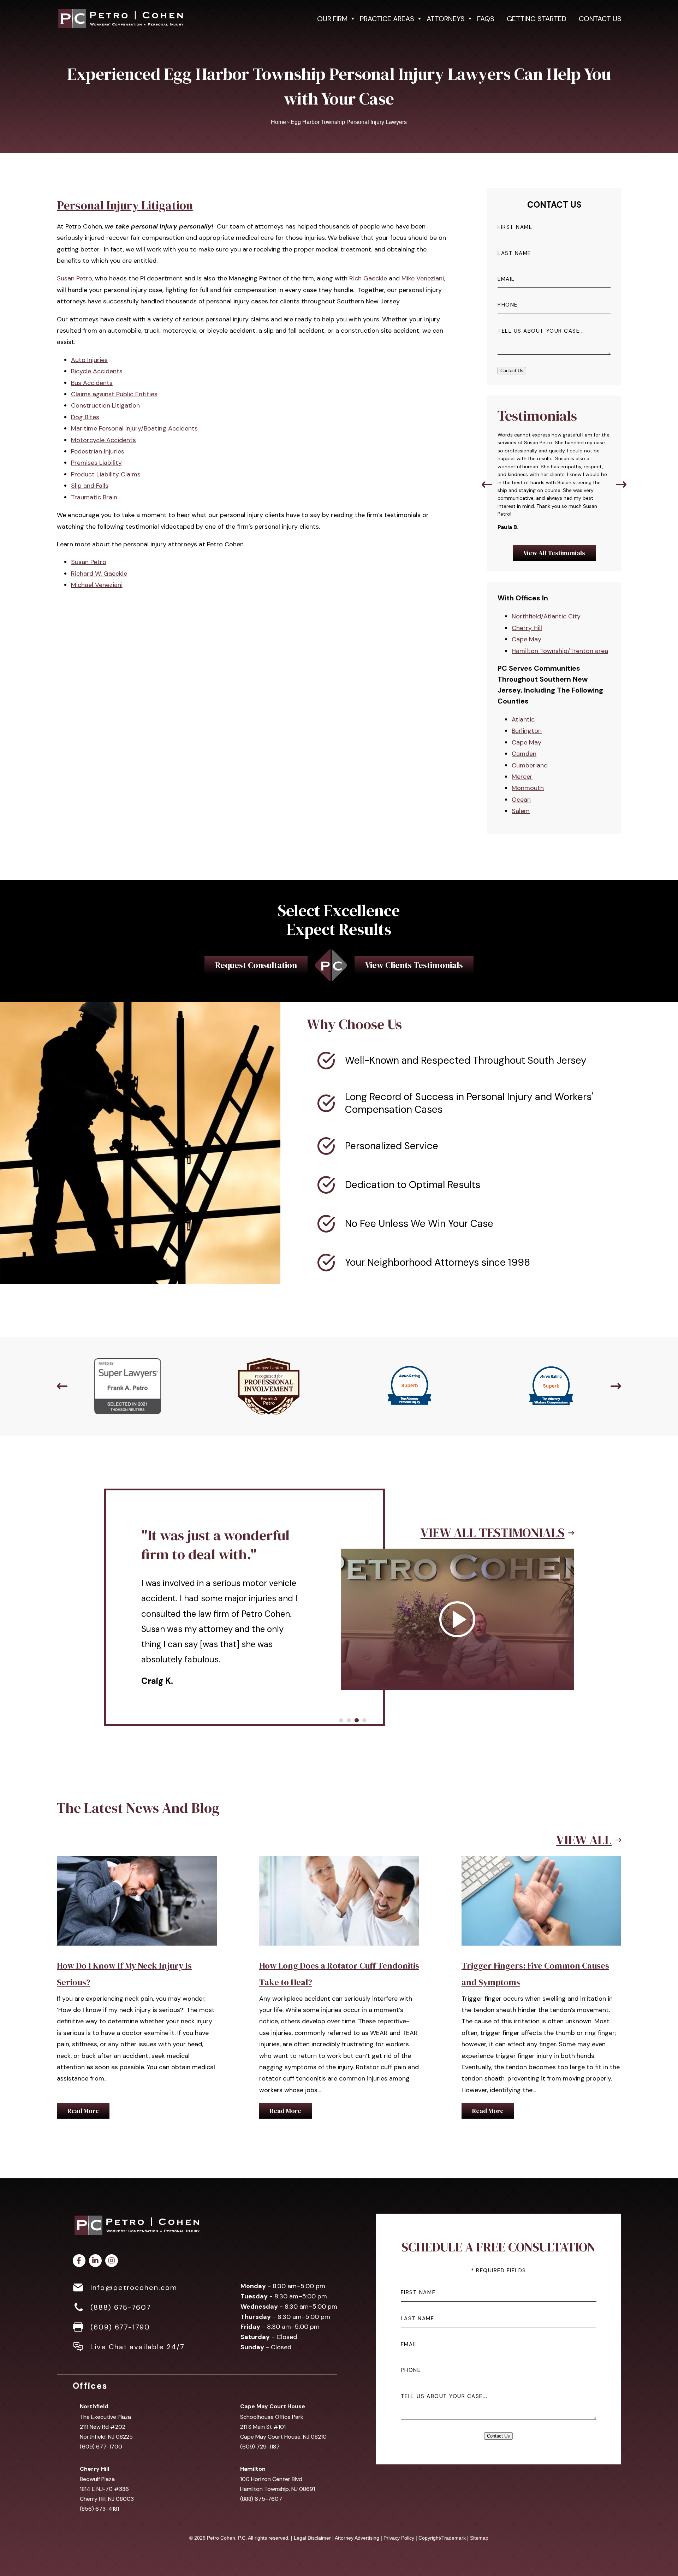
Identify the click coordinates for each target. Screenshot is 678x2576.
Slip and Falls (90, 486)
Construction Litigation (105, 405)
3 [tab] (357, 1720)
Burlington (527, 731)
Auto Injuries (89, 360)
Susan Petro (89, 562)
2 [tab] (349, 1720)
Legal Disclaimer (312, 2538)
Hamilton (253, 2469)
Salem (521, 811)
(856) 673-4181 (99, 2509)
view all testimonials (493, 1510)
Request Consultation (256, 965)
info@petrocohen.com (134, 2287)
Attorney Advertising (357, 2538)
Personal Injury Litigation (125, 205)
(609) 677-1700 (101, 2447)
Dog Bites (85, 417)
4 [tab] (364, 1720)
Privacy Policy (399, 2538)
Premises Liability (96, 463)
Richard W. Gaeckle (99, 574)
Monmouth (528, 788)
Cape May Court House (273, 2406)
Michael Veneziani (97, 585)
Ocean (521, 800)
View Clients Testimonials (414, 965)
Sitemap (479, 2538)
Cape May (527, 639)
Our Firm (332, 19)
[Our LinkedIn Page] (95, 2261)
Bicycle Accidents (97, 371)
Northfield (94, 2406)
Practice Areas (387, 19)
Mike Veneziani (423, 278)
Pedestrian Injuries (98, 451)
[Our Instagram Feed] (112, 2261)
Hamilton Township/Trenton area (560, 651)
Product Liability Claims (106, 474)
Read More (83, 2111)
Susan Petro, (75, 278)
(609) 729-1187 (260, 2447)
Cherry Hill (527, 628)
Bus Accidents (92, 383)
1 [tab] (341, 1720)
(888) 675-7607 (121, 2307)
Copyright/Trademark (442, 2538)
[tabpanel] (339, 1584)
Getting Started (537, 19)
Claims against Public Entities (114, 394)
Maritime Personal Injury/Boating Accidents (134, 428)
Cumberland (530, 765)
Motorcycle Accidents (103, 440)
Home (278, 122)
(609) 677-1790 (120, 2327)
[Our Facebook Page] (79, 2261)
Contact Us (600, 19)
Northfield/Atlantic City (546, 616)
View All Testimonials (554, 553)
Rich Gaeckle (368, 278)
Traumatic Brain (94, 497)
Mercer (522, 777)
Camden (524, 754)
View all (584, 1840)
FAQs (486, 19)
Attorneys (446, 19)
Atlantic (523, 719)
